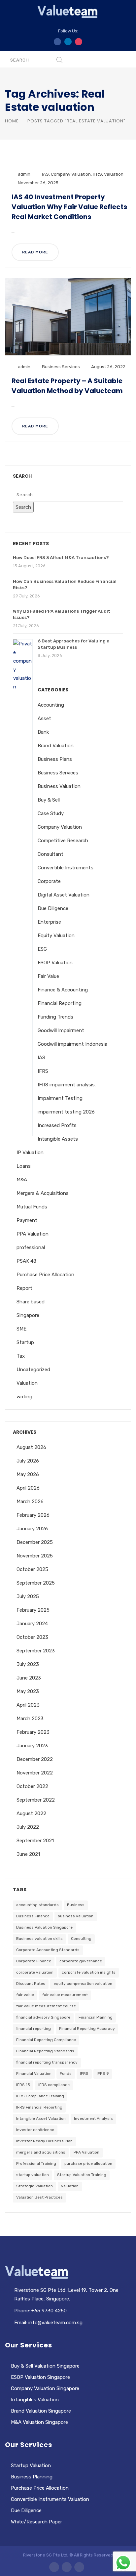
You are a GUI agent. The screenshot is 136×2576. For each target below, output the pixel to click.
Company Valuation (71, 174)
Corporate (49, 881)
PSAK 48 (26, 1261)
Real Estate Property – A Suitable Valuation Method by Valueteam (67, 386)
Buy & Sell (49, 800)
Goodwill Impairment (61, 1030)
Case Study (51, 813)
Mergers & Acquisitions (43, 1193)
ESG (42, 949)
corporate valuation (35, 1972)
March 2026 (30, 1502)
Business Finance (33, 1916)
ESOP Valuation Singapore (40, 2377)
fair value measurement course (46, 2006)
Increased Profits (57, 1125)
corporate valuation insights (89, 1972)
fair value (25, 1995)
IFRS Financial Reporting (39, 2107)
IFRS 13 (23, 2085)
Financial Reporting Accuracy (87, 2029)
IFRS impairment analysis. (67, 1085)
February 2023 (33, 1732)
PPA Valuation (33, 1234)
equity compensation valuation (83, 1984)
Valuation (114, 174)
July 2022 (28, 1827)
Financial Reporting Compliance (46, 2040)
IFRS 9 (103, 2074)
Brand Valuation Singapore (41, 2411)
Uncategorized (33, 1370)
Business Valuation (59, 786)
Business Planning (32, 2477)
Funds (66, 2074)
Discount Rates (31, 1984)
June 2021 (28, 1854)
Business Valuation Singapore (44, 1927)
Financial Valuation (34, 2074)
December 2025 (35, 1542)
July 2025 (28, 1596)
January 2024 (32, 1624)
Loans (24, 1166)
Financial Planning (96, 2017)
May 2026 (28, 1474)
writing (24, 1397)
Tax (21, 1356)
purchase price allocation (88, 2163)
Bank (43, 732)
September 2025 (36, 1583)
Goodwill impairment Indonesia (72, 1044)
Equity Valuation (56, 936)
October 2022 (32, 1786)
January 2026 (32, 1529)
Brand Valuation (56, 746)
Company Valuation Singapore (45, 2388)
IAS (45, 174)
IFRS (97, 174)
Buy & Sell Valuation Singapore (45, 2366)
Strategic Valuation (34, 2186)
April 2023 (28, 1705)
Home (12, 121)
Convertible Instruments (66, 868)
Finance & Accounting (63, 990)
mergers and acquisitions (41, 2152)
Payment (27, 1220)
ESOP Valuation (55, 963)
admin (24, 174)
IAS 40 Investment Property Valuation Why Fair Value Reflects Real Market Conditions (69, 207)
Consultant (51, 854)
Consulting (81, 1939)
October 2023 (32, 1637)
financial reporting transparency (47, 2062)
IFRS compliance (54, 2085)
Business (76, 1905)
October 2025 (32, 1569)
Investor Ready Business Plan (44, 2141)
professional (31, 1247)
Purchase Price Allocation (45, 1275)
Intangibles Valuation (35, 2400)
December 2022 (35, 1759)
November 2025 (35, 1556)
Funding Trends (55, 1017)
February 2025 (33, 1610)
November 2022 (35, 1773)
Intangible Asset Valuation (41, 2118)
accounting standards (37, 1905)
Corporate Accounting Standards (48, 1950)
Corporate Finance (34, 1961)
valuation (70, 2186)
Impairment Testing (60, 1098)
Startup (25, 1342)
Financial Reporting (60, 1003)
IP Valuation (30, 1153)
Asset (44, 719)
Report (24, 1288)
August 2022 (31, 1813)
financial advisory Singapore (43, 2017)
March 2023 (30, 1719)
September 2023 (36, 1651)
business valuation (76, 1916)
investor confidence (35, 2130)
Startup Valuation (31, 2466)
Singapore (28, 1315)
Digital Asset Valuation (64, 895)
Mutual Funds (32, 1207)
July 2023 (28, 1664)
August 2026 (31, 1447)
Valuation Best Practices (39, 2197)
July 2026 (28, 1461)
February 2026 (33, 1515)
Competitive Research (63, 841)
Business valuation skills (39, 1939)
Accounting (51, 705)
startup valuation (33, 2175)
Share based (31, 1302)
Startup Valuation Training (82, 2175)
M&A (22, 1180)
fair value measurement (65, 1995)
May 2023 (28, 1691)
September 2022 (36, 1800)
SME (21, 1329)
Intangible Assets (58, 1139)
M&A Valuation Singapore (39, 2422)
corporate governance (81, 1961)
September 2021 (35, 1841)
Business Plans (55, 759)
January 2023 (32, 1746)
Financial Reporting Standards (45, 2051)
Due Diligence (53, 908)
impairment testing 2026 (66, 1112)
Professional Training (36, 2163)
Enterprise (49, 922)
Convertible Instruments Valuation (50, 2499)
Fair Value (48, 976)
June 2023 (29, 1678)
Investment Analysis (93, 2118)
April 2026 (28, 1488)
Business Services (61, 367)
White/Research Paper (36, 2522)
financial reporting (34, 2029)
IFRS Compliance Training (40, 2096)
